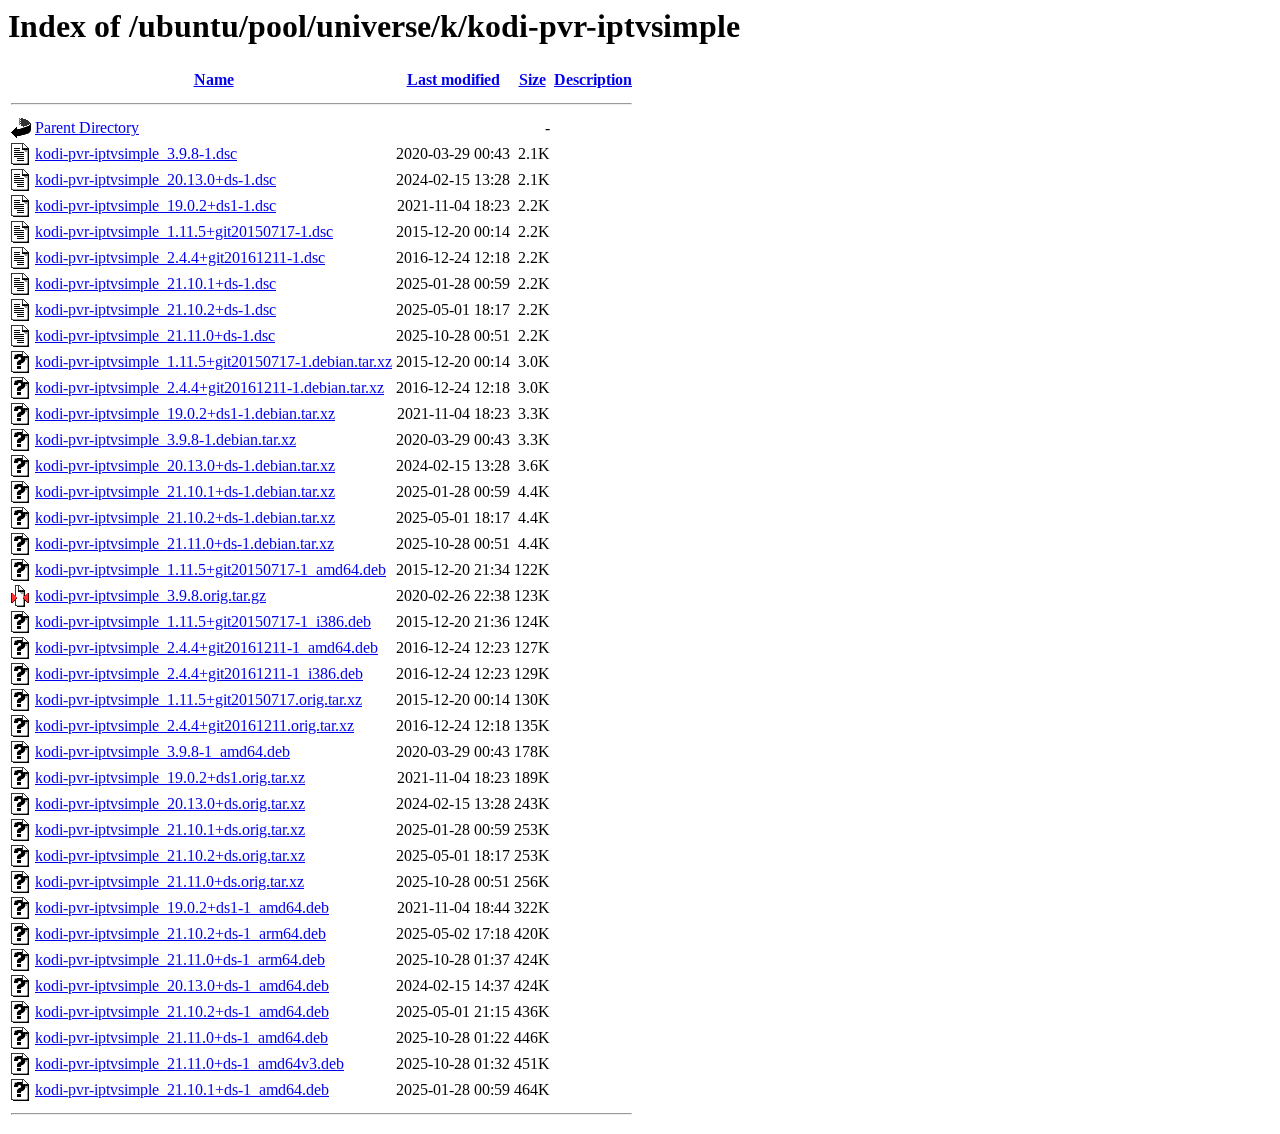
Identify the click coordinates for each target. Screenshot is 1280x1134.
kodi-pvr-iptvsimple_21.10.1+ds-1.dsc (155, 283)
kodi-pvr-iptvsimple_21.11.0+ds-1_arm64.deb (180, 959)
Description (593, 79)
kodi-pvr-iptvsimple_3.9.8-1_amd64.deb (162, 751)
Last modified (453, 79)
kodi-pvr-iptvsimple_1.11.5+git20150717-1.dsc (184, 231)
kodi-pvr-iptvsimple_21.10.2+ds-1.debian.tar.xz (185, 517)
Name (214, 79)
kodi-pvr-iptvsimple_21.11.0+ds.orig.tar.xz (169, 881)
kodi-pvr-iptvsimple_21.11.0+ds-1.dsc (155, 335)
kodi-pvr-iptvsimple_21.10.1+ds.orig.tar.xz (170, 829)
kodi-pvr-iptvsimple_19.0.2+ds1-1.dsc (155, 205)
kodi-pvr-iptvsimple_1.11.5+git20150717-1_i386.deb (203, 621)
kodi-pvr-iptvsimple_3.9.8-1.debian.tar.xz (165, 439)
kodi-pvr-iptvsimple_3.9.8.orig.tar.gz (150, 595)
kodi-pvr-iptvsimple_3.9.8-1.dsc (136, 153)
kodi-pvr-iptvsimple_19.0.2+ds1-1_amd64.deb (182, 907)
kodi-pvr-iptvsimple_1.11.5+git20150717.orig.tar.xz (198, 699)
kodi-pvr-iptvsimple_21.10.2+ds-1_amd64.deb (182, 1011)
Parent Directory (87, 127)
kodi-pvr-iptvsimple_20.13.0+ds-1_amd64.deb (182, 985)
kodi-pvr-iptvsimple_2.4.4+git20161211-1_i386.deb (199, 673)
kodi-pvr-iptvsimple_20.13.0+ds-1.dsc (155, 179)
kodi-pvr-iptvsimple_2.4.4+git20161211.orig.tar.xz (194, 725)
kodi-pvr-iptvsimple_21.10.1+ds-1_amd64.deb (182, 1089)
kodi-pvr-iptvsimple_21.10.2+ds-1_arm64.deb (180, 933)
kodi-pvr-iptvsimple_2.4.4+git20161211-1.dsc (180, 257)
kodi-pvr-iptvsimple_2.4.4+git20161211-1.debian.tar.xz (209, 387)
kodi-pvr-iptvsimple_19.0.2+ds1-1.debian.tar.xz (185, 413)
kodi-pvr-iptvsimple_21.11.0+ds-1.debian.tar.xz (184, 543)
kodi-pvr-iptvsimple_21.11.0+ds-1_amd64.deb (181, 1037)
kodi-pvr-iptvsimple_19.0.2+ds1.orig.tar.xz (170, 777)
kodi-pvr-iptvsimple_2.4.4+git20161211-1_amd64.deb (206, 647)
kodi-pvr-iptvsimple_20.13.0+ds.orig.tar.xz (170, 803)
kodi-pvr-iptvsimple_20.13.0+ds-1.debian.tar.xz (185, 465)
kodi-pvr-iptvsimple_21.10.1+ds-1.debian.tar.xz (185, 491)
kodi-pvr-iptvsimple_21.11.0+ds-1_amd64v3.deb (189, 1063)
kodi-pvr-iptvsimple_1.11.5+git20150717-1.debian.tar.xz (213, 361)
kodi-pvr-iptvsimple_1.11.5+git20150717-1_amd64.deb (210, 569)
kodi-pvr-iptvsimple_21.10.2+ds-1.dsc (155, 309)
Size (532, 79)
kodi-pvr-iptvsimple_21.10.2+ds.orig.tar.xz (170, 855)
